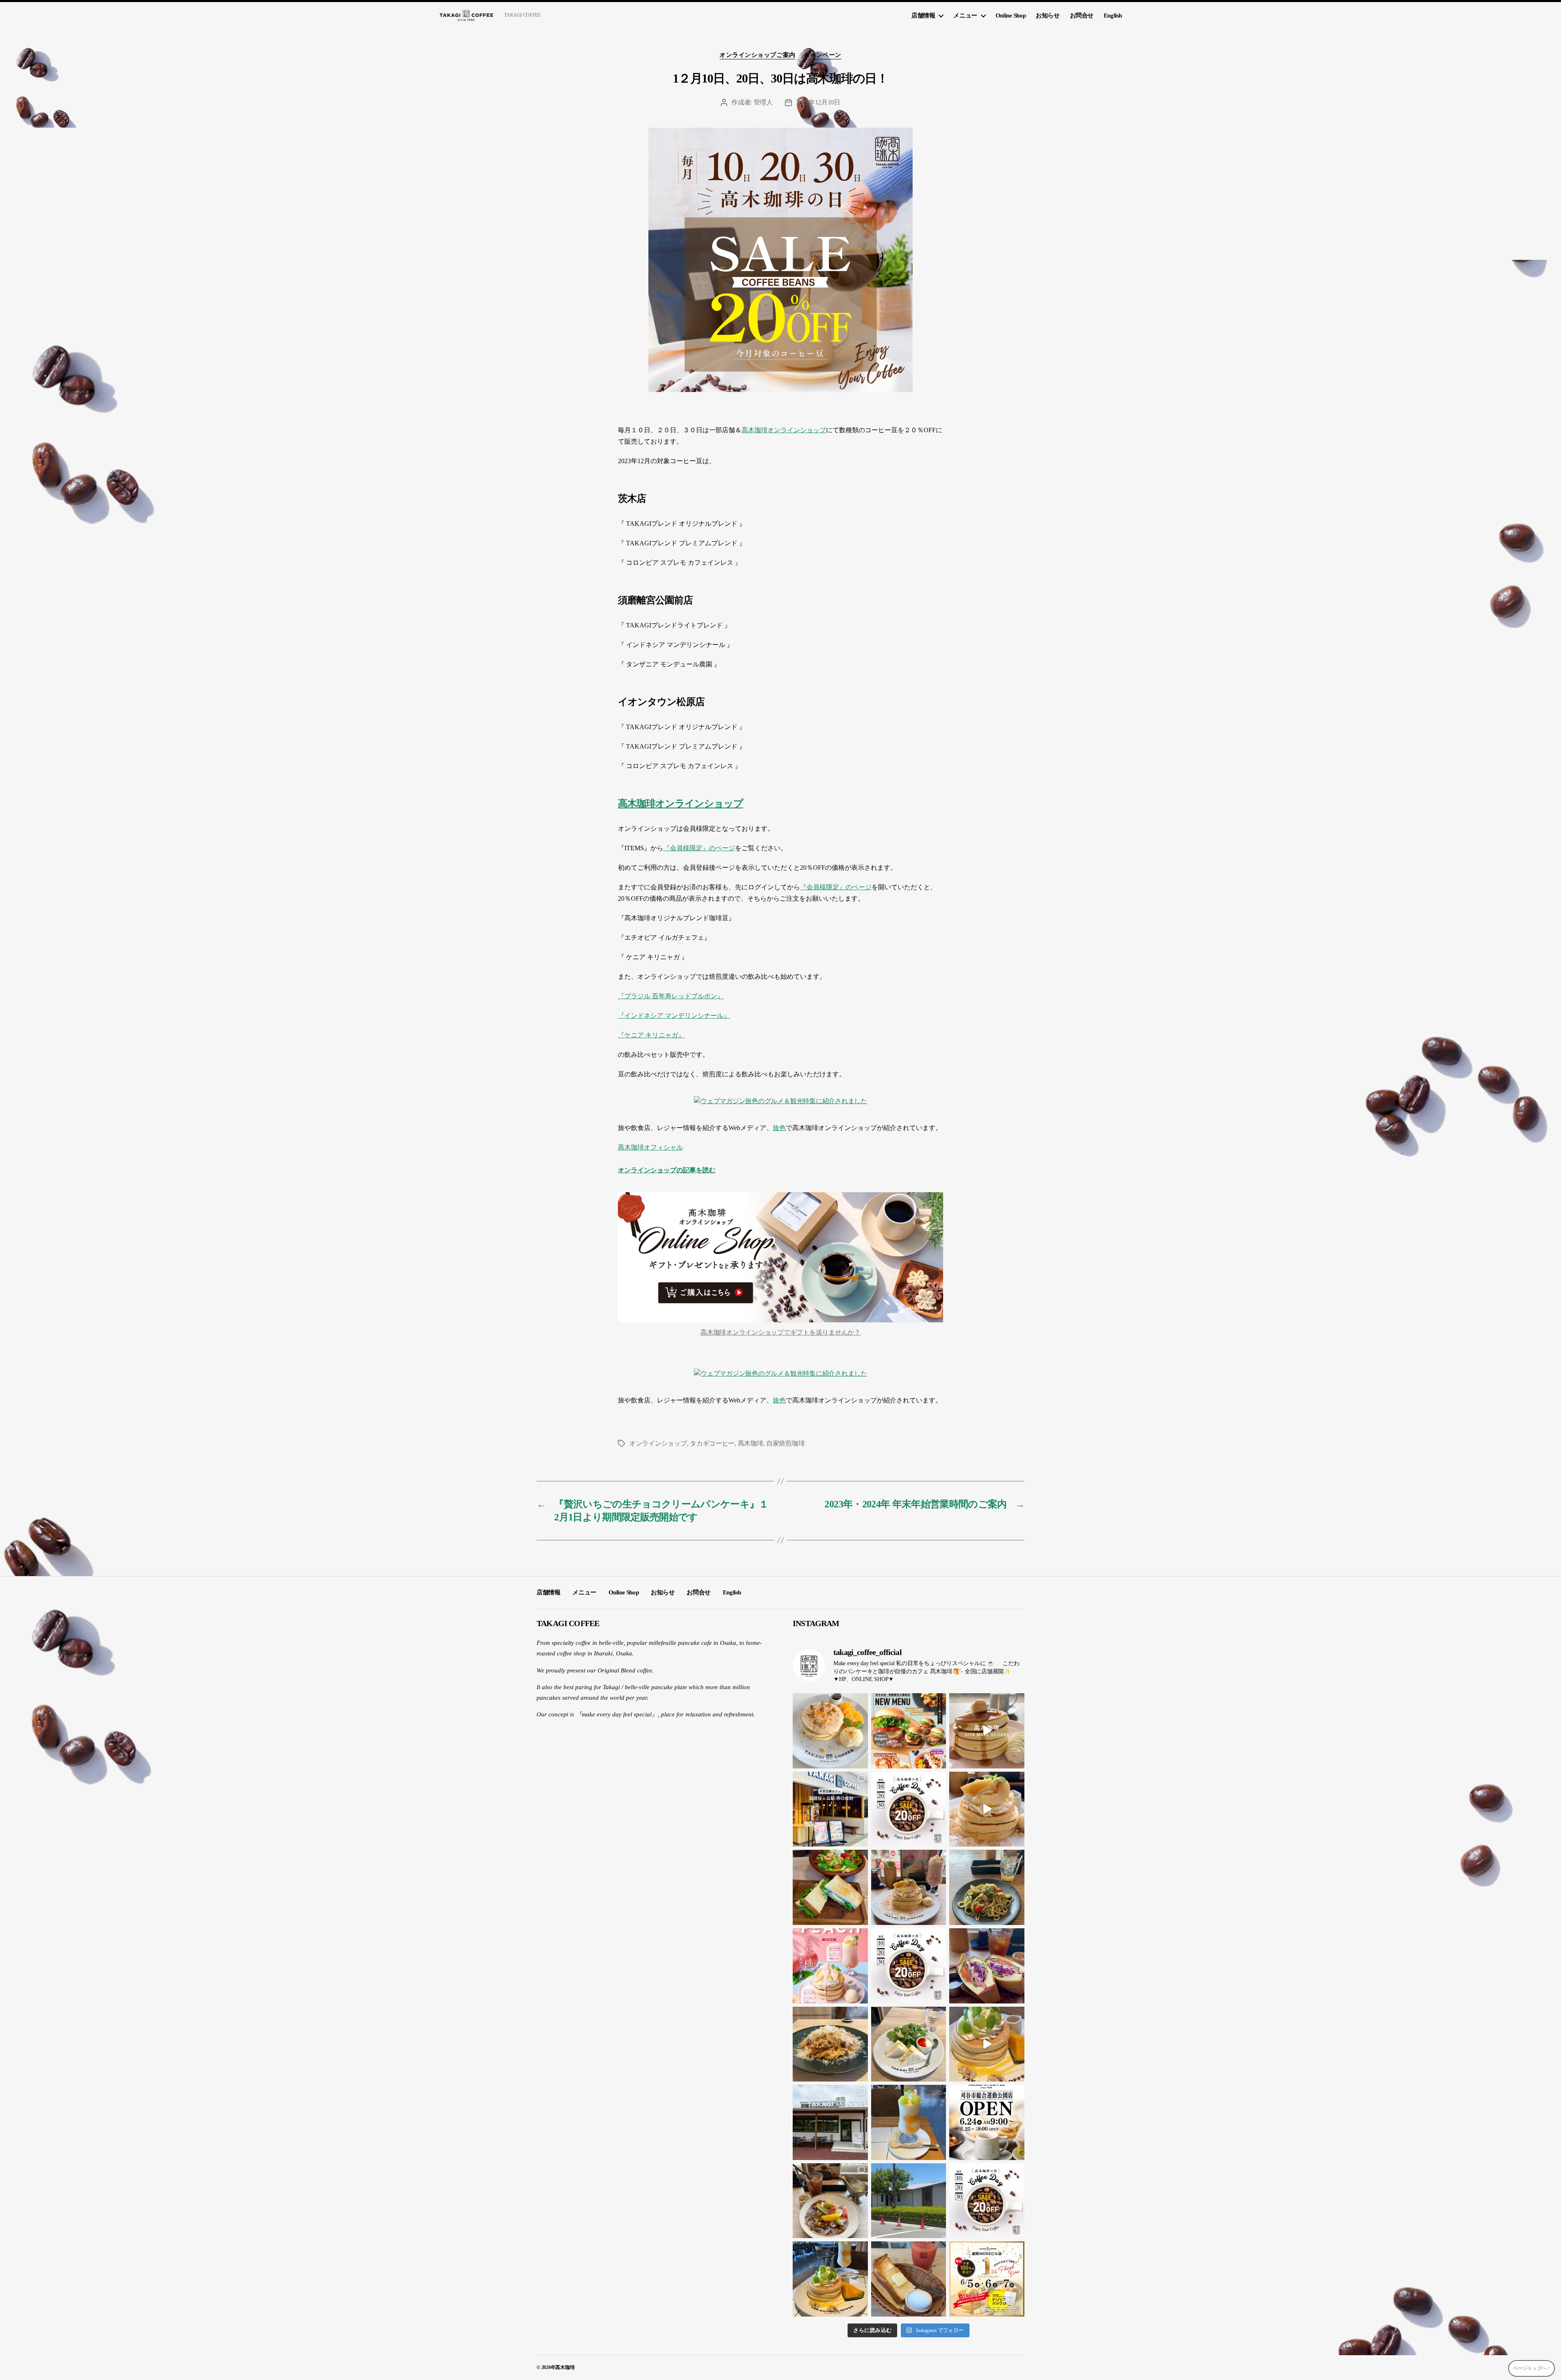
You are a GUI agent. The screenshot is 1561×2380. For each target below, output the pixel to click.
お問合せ (1082, 15)
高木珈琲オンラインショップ (784, 430)
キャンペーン (823, 55)
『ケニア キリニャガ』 (651, 1035)
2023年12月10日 (818, 102)
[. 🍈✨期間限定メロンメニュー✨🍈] (987, 2044)
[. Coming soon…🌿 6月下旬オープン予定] (909, 2201)
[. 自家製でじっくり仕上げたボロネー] (830, 2044)
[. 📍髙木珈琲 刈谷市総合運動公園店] (830, 2122)
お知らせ (1048, 15)
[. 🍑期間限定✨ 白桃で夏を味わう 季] (830, 1966)
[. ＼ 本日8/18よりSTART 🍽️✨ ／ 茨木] (909, 1731)
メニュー (965, 15)
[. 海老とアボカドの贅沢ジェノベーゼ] (987, 1887)
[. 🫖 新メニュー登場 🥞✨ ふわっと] (830, 1731)
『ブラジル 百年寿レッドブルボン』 (671, 996)
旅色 (779, 1128)
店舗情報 (923, 15)
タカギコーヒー (712, 1443)
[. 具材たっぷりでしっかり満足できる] (987, 1966)
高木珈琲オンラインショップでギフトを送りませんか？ (780, 1332)
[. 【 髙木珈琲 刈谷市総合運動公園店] (987, 2122)
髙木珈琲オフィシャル (650, 1147)
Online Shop (1011, 15)
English (1113, 15)
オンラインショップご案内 (758, 55)
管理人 (763, 102)
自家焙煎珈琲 (785, 1443)
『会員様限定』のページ (699, 848)
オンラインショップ (658, 1443)
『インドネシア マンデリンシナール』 (674, 1016)
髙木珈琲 (751, 1443)
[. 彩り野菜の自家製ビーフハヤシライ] (830, 2201)
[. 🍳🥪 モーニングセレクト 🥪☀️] (909, 2044)
